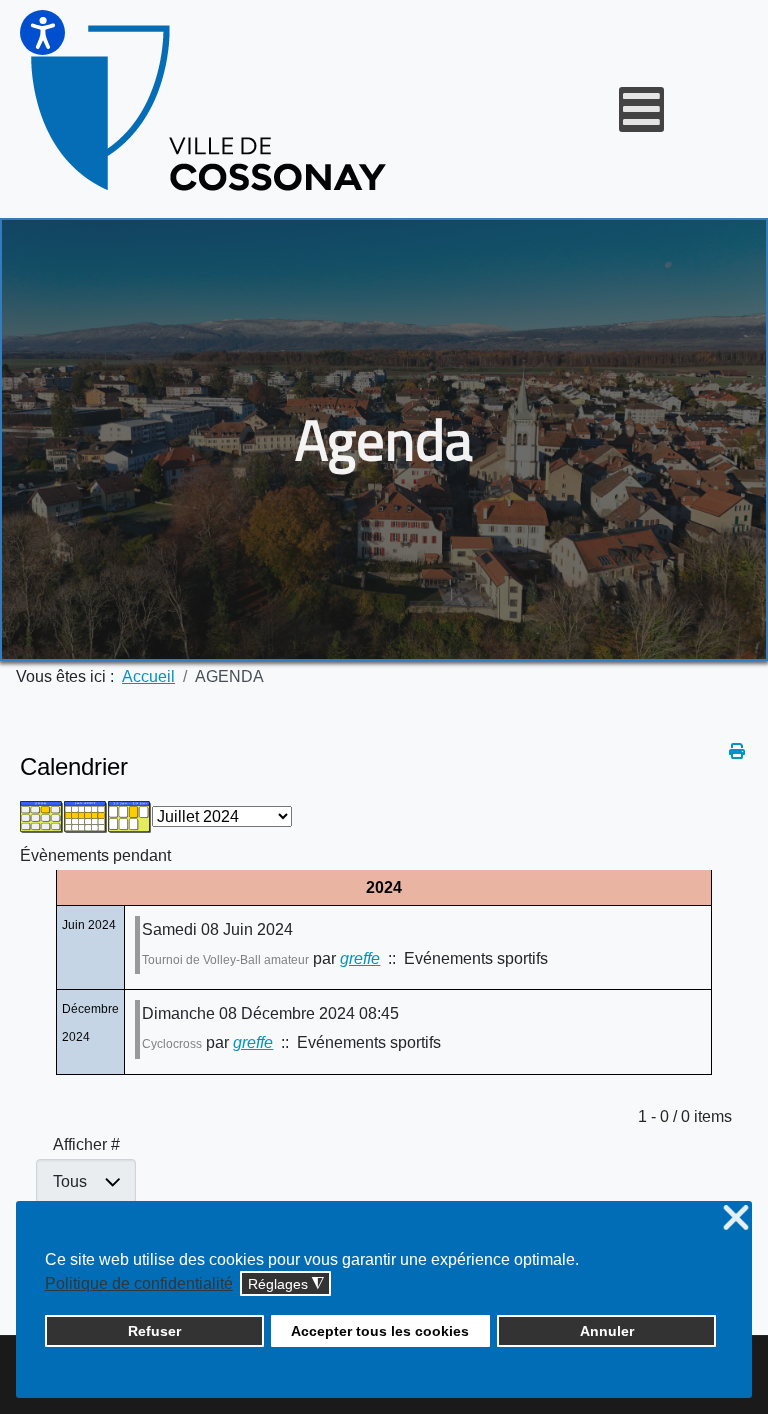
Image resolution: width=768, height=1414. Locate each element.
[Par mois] (42, 816)
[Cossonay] (211, 109)
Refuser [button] (154, 1331)
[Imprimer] (738, 751)
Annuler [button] (607, 1331)
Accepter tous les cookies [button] (380, 1331)
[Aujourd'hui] (130, 816)
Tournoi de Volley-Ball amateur (225, 960)
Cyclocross (172, 1044)
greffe (360, 958)
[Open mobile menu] (641, 109)
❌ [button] (736, 1218)
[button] (42, 32)
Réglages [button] (286, 1284)
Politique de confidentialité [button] (139, 1283)
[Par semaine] (86, 816)
